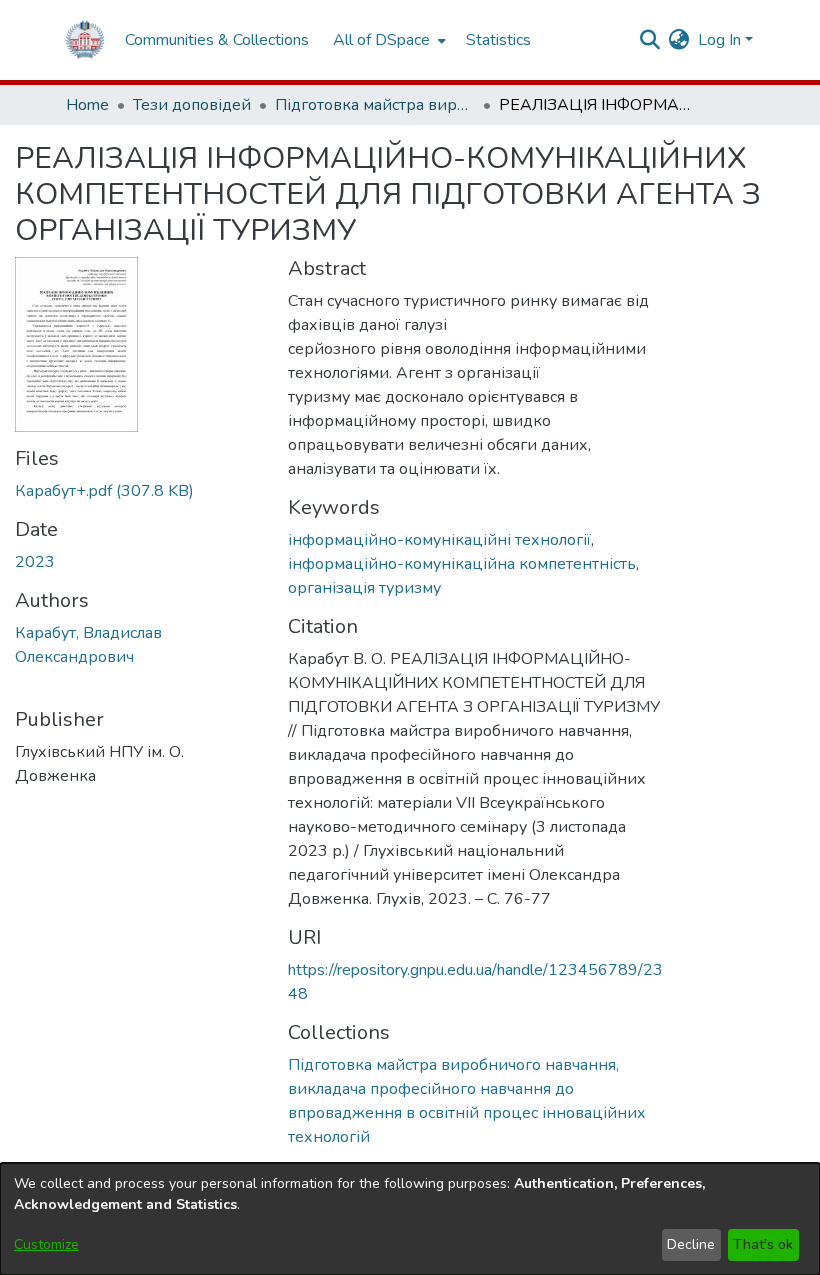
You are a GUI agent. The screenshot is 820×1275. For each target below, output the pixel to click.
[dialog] (410, 1219)
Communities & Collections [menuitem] (217, 40)
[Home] (85, 40)
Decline (691, 1244)
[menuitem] (387, 40)
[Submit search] (650, 40)
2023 (35, 562)
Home (87, 105)
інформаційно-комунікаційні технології (439, 540)
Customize (46, 1244)
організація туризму (364, 588)
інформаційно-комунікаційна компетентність (462, 564)
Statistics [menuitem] (498, 40)
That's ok (763, 1244)
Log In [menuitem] (719, 40)
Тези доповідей (192, 105)
